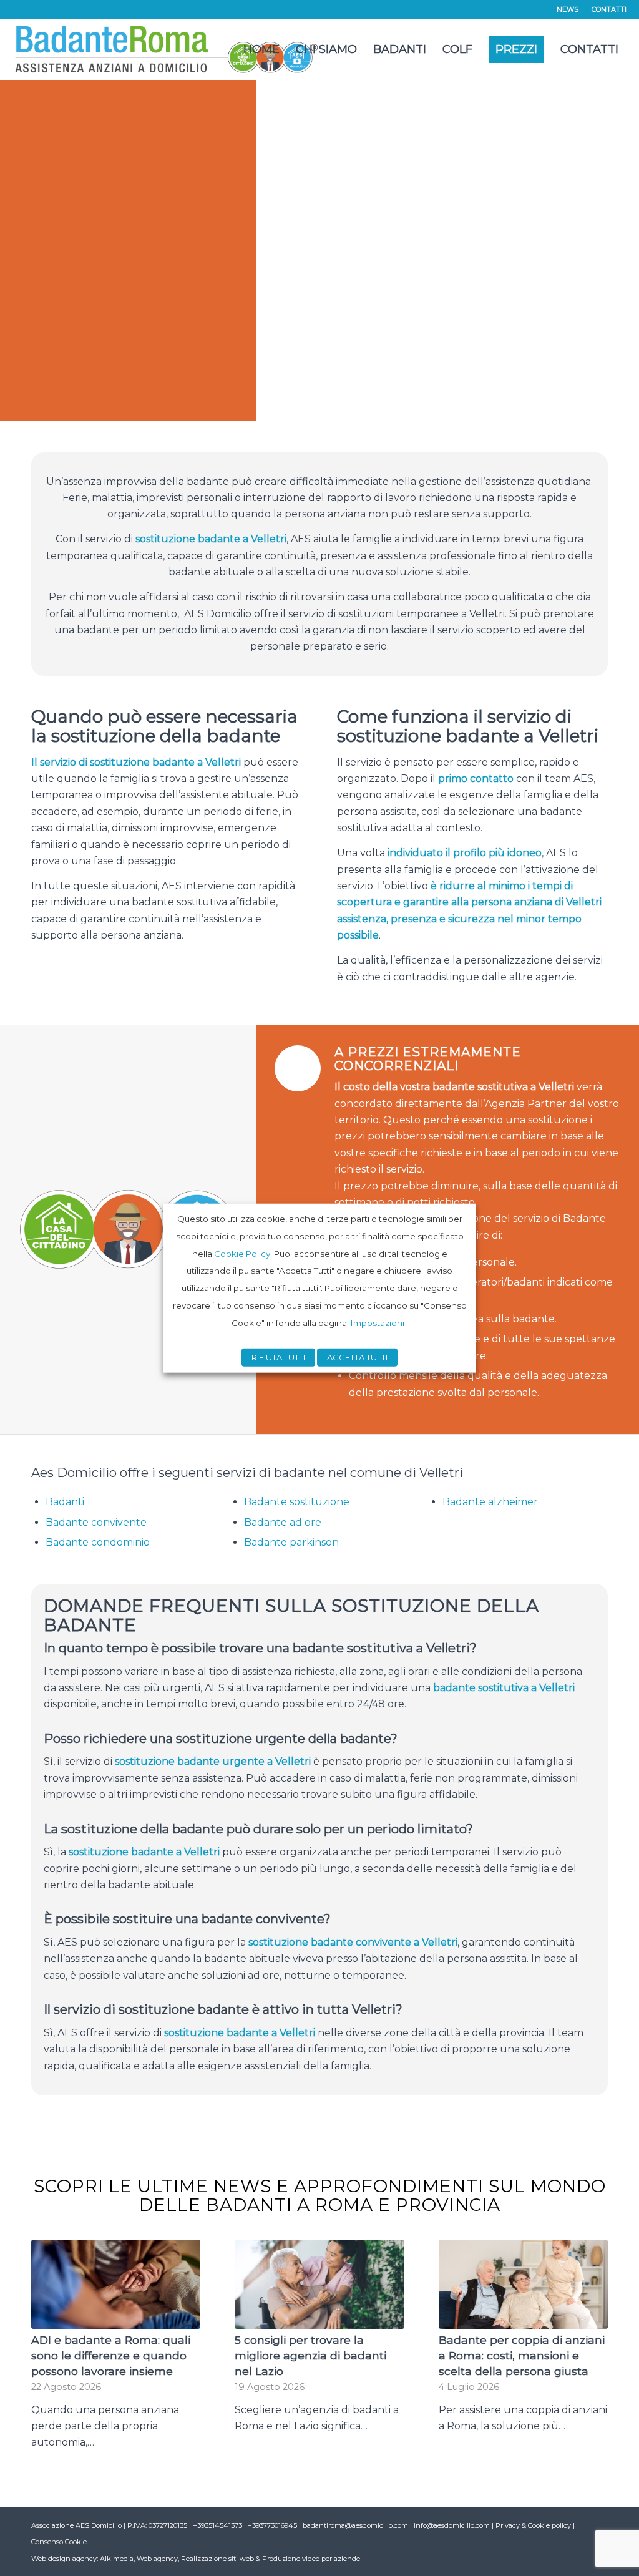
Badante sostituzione (297, 1502)
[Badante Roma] (167, 49)
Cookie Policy (242, 1253)
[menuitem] (568, 9)
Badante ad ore (283, 1522)
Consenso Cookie (59, 2542)
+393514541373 (218, 2525)
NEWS (568, 9)
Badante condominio (98, 1542)
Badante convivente (96, 1522)
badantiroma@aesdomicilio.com (355, 2525)
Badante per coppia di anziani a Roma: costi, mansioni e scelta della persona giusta (522, 2355)
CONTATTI (609, 9)
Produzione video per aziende (311, 2559)
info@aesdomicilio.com (452, 2525)
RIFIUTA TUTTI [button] (278, 1357)
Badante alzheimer (490, 1502)
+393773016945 (273, 2525)
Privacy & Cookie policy (533, 2525)
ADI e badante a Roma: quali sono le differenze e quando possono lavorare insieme (111, 2355)
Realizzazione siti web (217, 2559)
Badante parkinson (291, 1542)
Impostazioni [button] (378, 1322)
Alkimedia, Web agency (139, 2559)
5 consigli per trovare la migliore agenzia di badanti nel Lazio (310, 2355)
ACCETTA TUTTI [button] (357, 1357)
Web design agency (64, 2559)
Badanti (65, 1502)
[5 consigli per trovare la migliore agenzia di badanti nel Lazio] (319, 2284)
